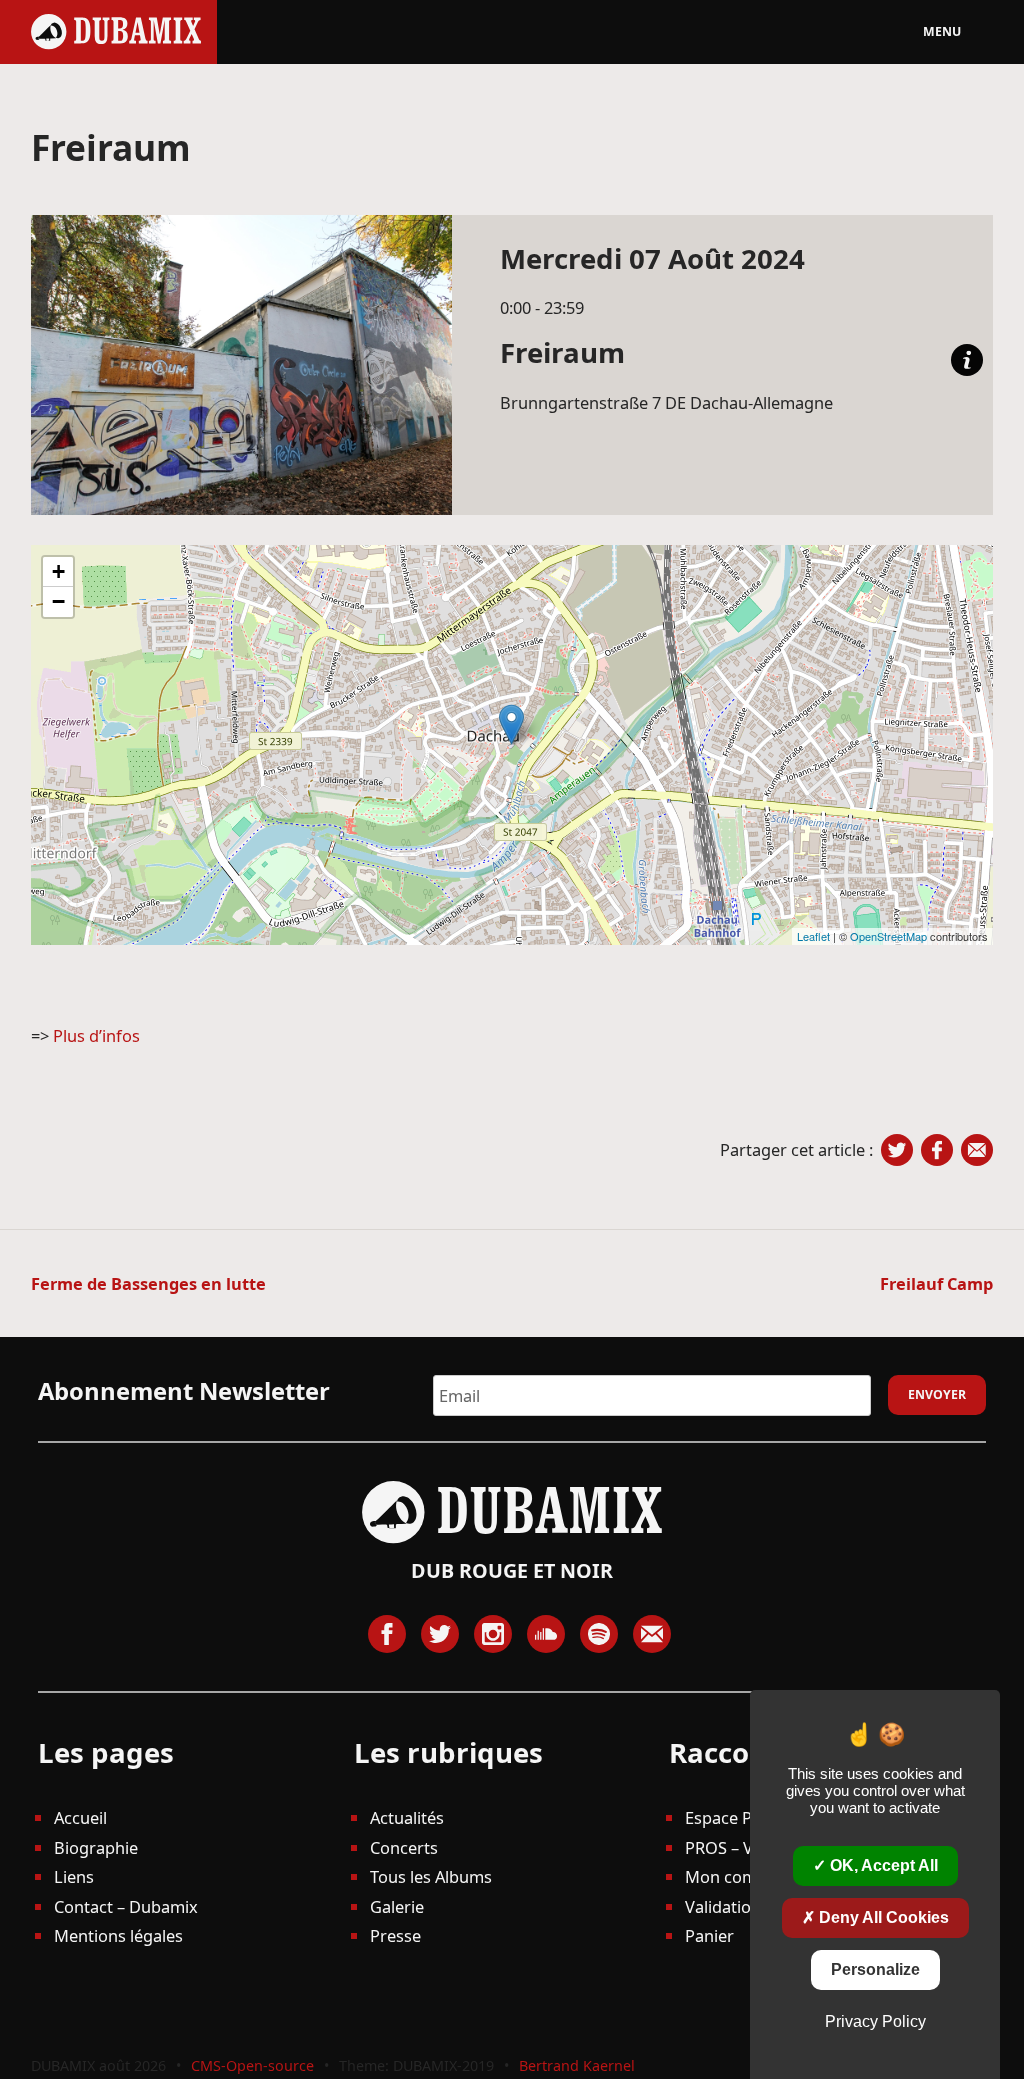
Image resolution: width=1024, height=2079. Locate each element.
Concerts (404, 1847)
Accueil (80, 1817)
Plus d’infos (96, 1035)
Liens (74, 1876)
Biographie (96, 1847)
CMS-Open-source (254, 2065)
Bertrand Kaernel (577, 2065)
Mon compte (733, 1876)
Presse (395, 1935)
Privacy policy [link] (875, 2021)
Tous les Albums (431, 1876)
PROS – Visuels (740, 1847)
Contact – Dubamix (126, 1906)
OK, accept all (882, 1865)
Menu (942, 31)
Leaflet (813, 936)
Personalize (875, 1969)
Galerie (397, 1906)
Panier (709, 1935)
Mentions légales (118, 1935)
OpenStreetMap (888, 936)
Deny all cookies (882, 1917)
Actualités (407, 1817)
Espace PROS (734, 1817)
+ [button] (58, 571)
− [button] (58, 601)
